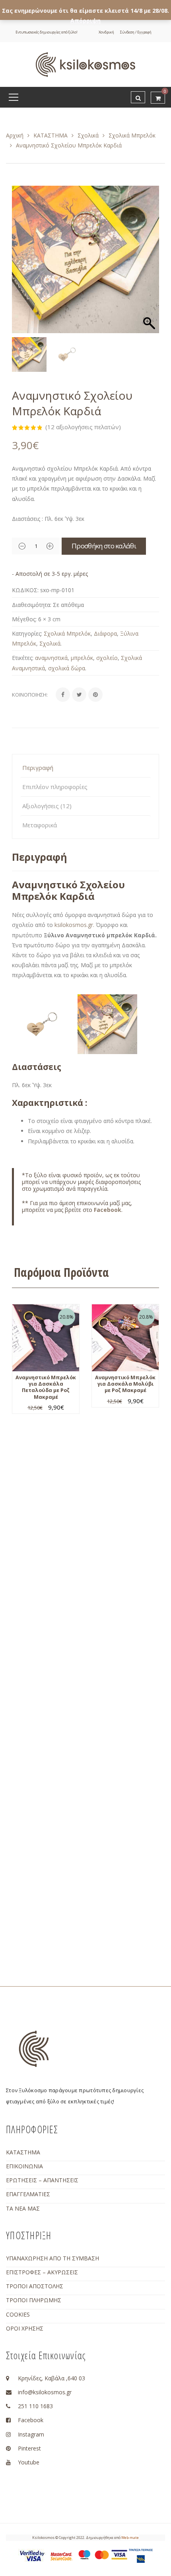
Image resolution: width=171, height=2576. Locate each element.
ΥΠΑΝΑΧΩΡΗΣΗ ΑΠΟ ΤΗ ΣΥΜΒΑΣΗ (52, 2258)
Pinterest (29, 2448)
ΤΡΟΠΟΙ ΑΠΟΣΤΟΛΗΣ (35, 2286)
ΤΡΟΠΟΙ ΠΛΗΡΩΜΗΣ (34, 2300)
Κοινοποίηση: (30, 695)
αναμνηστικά (51, 658)
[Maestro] (84, 2554)
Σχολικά (88, 135)
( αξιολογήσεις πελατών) (83, 427)
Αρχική (15, 135)
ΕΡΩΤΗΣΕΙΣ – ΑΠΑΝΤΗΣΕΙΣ (42, 2180)
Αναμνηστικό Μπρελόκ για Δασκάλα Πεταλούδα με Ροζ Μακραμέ (46, 1387)
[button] (149, 263)
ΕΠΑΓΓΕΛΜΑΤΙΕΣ (28, 2194)
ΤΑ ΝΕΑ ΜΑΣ (23, 2208)
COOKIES (18, 2314)
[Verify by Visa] (32, 2555)
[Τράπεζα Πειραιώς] (141, 2555)
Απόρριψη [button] (85, 21)
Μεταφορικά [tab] (40, 825)
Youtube (29, 2462)
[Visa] (119, 2554)
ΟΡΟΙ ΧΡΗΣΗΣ (25, 2328)
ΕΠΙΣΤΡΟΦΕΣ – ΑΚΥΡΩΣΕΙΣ (42, 2272)
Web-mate (130, 2538)
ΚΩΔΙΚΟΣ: (25, 590)
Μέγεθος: (24, 619)
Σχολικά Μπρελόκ (132, 135)
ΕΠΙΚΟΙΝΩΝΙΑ (24, 2166)
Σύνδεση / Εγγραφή (136, 32)
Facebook (108, 1210)
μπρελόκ (82, 658)
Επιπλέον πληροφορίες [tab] (55, 787)
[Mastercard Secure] (61, 2556)
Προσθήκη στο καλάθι (104, 546)
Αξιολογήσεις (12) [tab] (47, 806)
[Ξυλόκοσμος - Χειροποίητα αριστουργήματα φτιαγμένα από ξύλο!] (85, 64)
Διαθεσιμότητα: (32, 605)
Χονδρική (106, 32)
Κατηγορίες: (27, 633)
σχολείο (107, 658)
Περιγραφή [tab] (38, 768)
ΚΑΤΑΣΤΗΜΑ (51, 135)
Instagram (31, 2434)
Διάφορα (105, 633)
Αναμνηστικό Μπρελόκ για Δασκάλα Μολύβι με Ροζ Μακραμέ (125, 1384)
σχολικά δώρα (67, 668)
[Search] (138, 97)
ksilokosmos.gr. (74, 925)
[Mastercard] (102, 2554)
